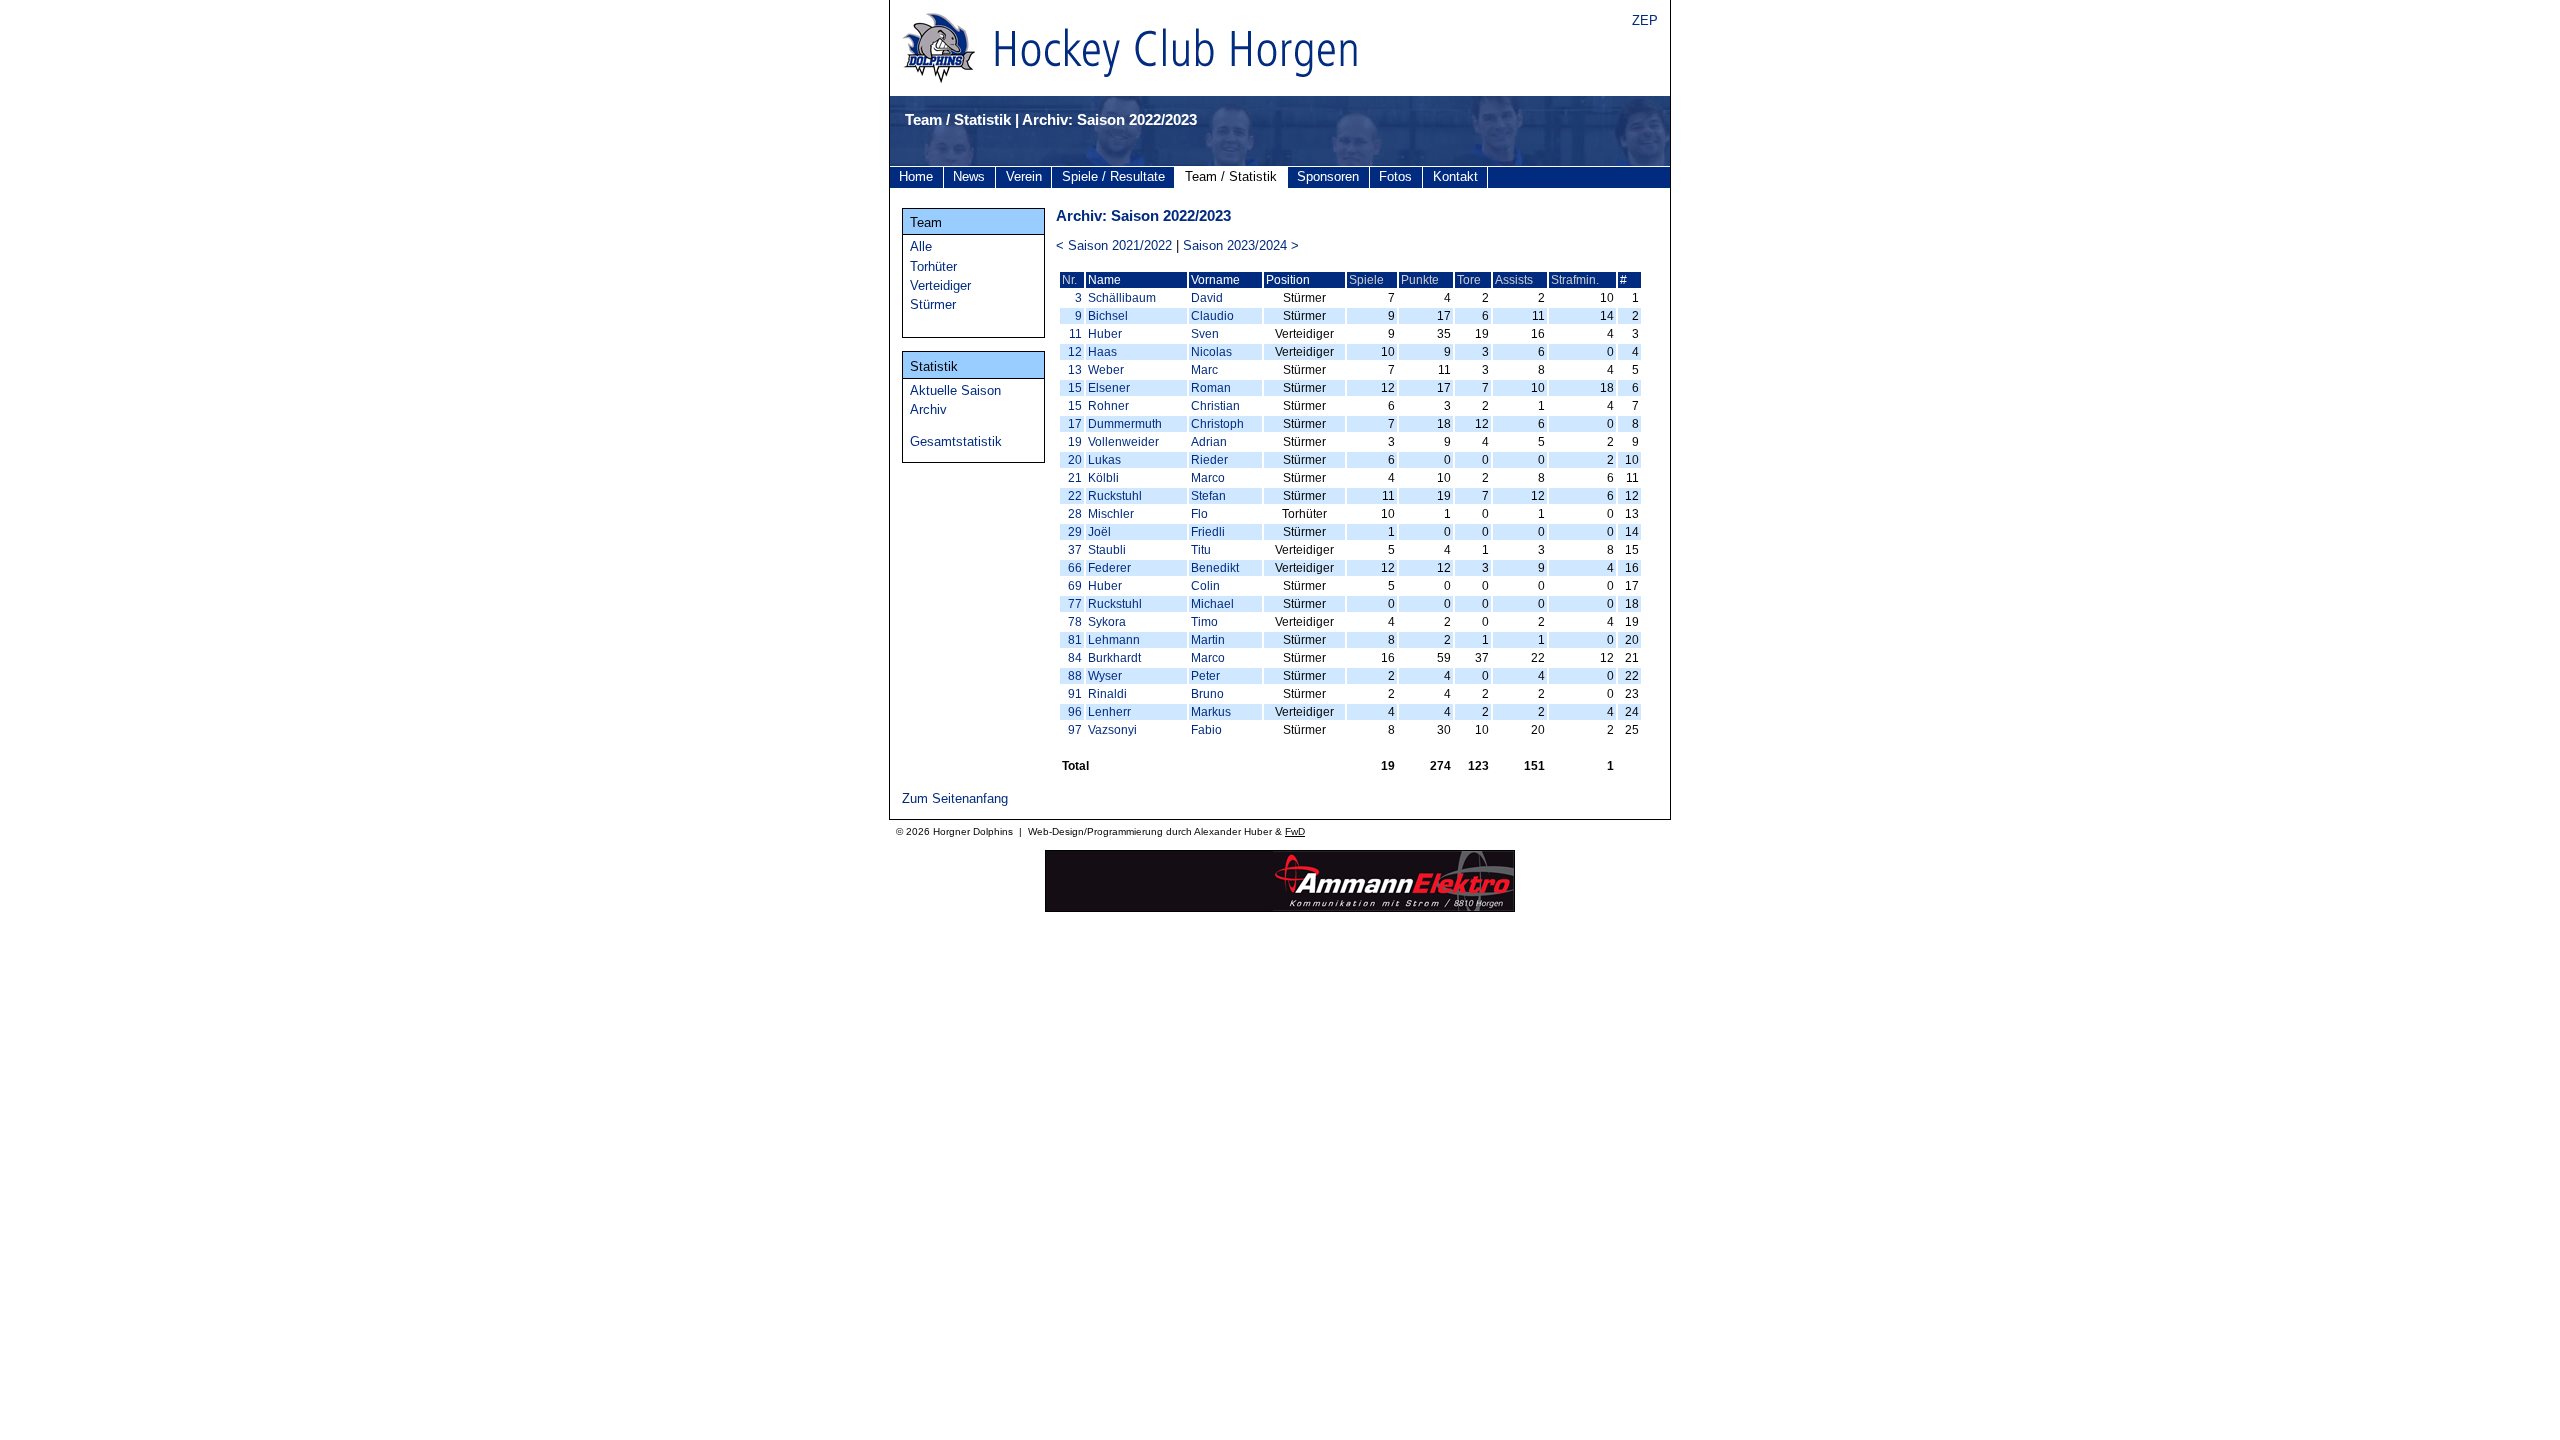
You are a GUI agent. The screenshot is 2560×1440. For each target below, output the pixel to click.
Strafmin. (1575, 280)
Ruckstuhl (1115, 496)
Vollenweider (1123, 442)
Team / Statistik (1231, 176)
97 (1075, 730)
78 (1075, 622)
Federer (1109, 568)
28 (1075, 514)
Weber (1106, 370)
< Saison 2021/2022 (1114, 245)
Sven (1205, 334)
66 (1075, 568)
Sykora (1107, 622)
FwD (1295, 831)
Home (916, 176)
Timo (1204, 622)
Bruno (1207, 694)
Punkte (1420, 280)
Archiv (928, 409)
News (969, 176)
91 (1075, 694)
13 (1075, 370)
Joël (1099, 532)
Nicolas (1211, 352)
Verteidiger (940, 285)
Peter (1205, 676)
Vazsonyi (1112, 730)
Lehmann (1114, 640)
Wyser (1105, 676)
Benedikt (1215, 568)
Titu (1201, 550)
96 (1075, 712)
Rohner (1108, 406)
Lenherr (1109, 712)
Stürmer (933, 304)
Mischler (1111, 514)
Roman (1211, 388)
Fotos (1395, 176)
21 (1075, 478)
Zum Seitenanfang (955, 798)
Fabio (1206, 730)
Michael (1212, 604)
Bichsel (1108, 316)
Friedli (1208, 532)
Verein (1024, 176)
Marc (1204, 370)
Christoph (1217, 424)
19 (1075, 442)
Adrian (1209, 442)
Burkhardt (1114, 658)
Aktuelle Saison (955, 390)
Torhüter (933, 266)
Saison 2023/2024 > (1241, 245)
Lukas (1104, 460)
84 (1075, 658)
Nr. (1069, 280)
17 (1075, 424)
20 (1075, 460)
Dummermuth (1125, 424)
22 (1075, 496)
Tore (1469, 280)
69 (1075, 586)
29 (1075, 532)
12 (1075, 352)
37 (1075, 550)
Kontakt (1455, 176)
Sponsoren (1328, 176)
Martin (1208, 640)
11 (1075, 334)
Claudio (1212, 316)
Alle (921, 246)
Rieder (1209, 460)
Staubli (1107, 550)
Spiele (1366, 280)
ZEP (1645, 20)
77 (1075, 604)
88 (1075, 676)
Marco (1208, 478)
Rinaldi (1107, 694)
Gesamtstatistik (956, 441)
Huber (1105, 334)
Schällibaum (1122, 298)
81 (1075, 640)
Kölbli (1103, 478)
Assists (1514, 280)
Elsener (1109, 388)
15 (1075, 388)
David (1207, 298)
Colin (1205, 586)
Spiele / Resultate (1113, 176)
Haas (1102, 352)
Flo (1199, 514)
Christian (1215, 406)
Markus (1211, 712)
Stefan (1208, 496)
